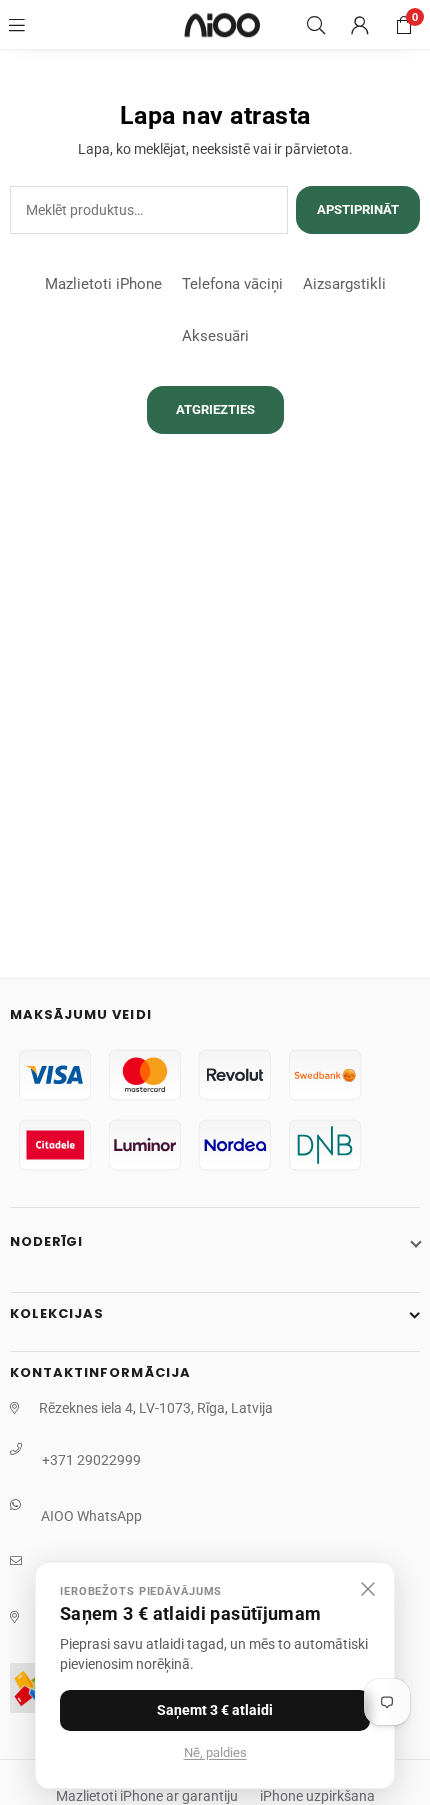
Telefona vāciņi (232, 284)
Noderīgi (46, 1241)
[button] (404, 25)
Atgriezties (215, 409)
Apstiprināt (358, 209)
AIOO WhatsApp (91, 1516)
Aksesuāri (215, 336)
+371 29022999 (91, 1460)
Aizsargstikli (344, 284)
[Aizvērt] (368, 1589)
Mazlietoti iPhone (103, 284)
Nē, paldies (215, 1752)
